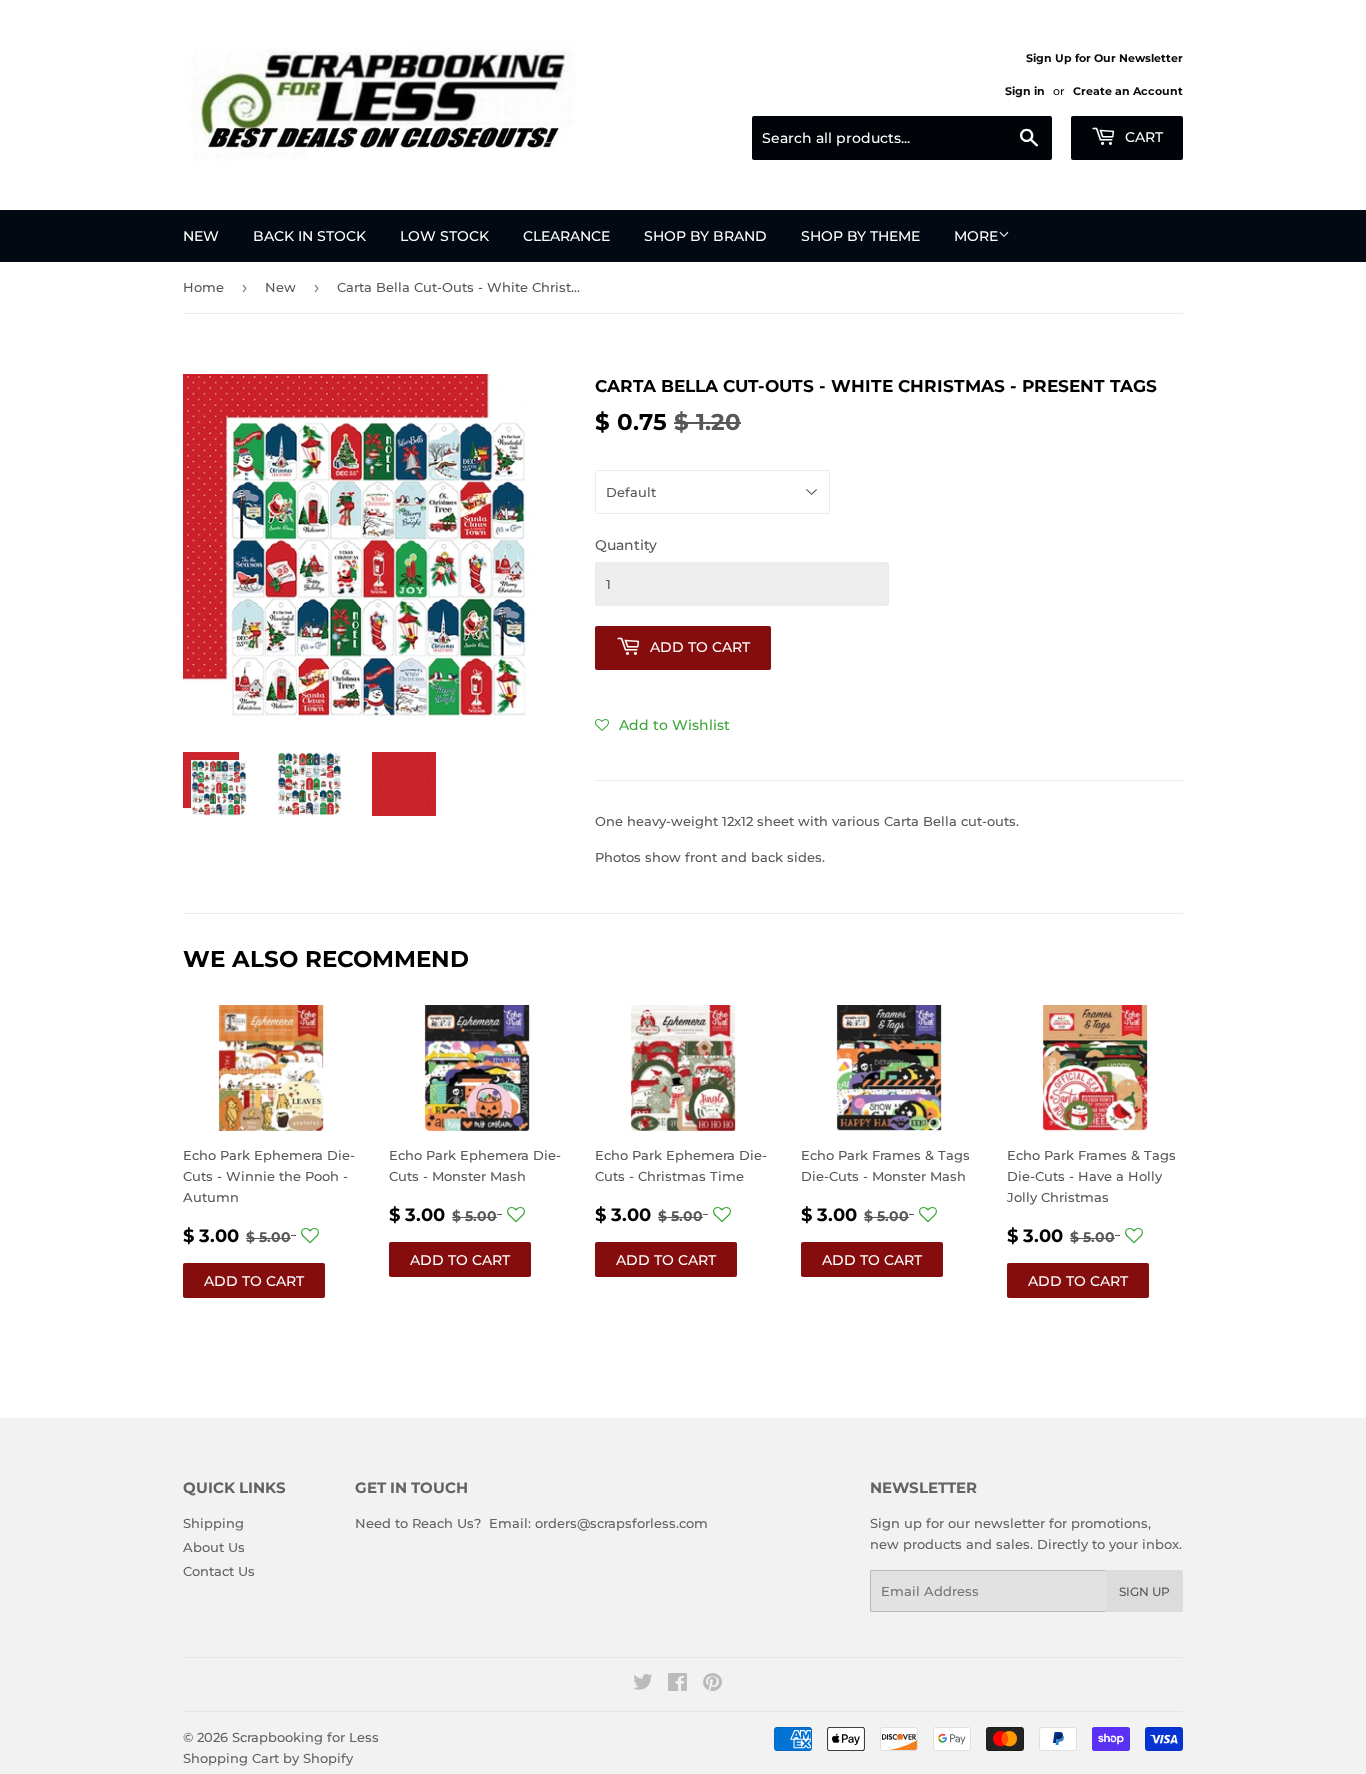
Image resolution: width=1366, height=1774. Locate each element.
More (976, 236)
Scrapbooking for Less (305, 1737)
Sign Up (1144, 1591)
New (201, 236)
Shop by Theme (860, 236)
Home (203, 287)
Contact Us (219, 1571)
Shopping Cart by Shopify (268, 1758)
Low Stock (444, 236)
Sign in (1025, 91)
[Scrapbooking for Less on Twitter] (643, 1685)
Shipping (213, 1523)
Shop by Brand (705, 236)
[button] (662, 725)
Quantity (626, 545)
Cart (1142, 137)
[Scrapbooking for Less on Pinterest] (712, 1685)
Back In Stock (309, 236)
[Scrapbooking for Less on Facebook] (677, 1685)
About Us (214, 1547)
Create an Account (1128, 91)
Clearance (566, 236)
